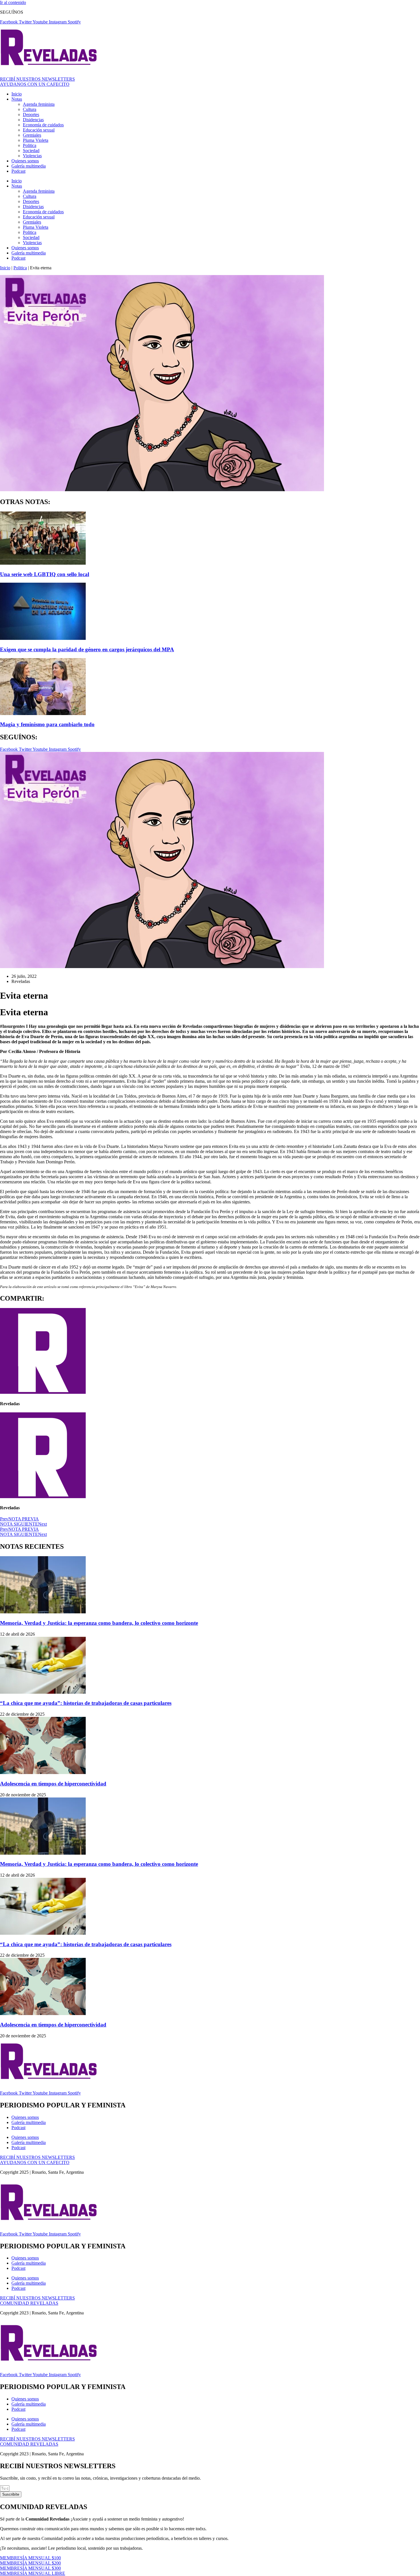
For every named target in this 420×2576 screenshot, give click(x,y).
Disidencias (33, 120)
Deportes (31, 115)
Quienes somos (25, 161)
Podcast (18, 171)
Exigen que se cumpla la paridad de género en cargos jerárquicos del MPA (87, 649)
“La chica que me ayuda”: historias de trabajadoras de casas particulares (86, 1703)
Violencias (32, 156)
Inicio (17, 94)
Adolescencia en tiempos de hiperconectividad (53, 1784)
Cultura (30, 109)
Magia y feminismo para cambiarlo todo (47, 724)
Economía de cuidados (43, 125)
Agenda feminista (39, 104)
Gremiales (32, 135)
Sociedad (31, 151)
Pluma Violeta (36, 140)
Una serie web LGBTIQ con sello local (45, 574)
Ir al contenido (13, 2)
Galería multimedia (29, 166)
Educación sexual (39, 130)
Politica (30, 145)
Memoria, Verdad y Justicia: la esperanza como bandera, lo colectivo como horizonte (99, 1623)
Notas (17, 99)
